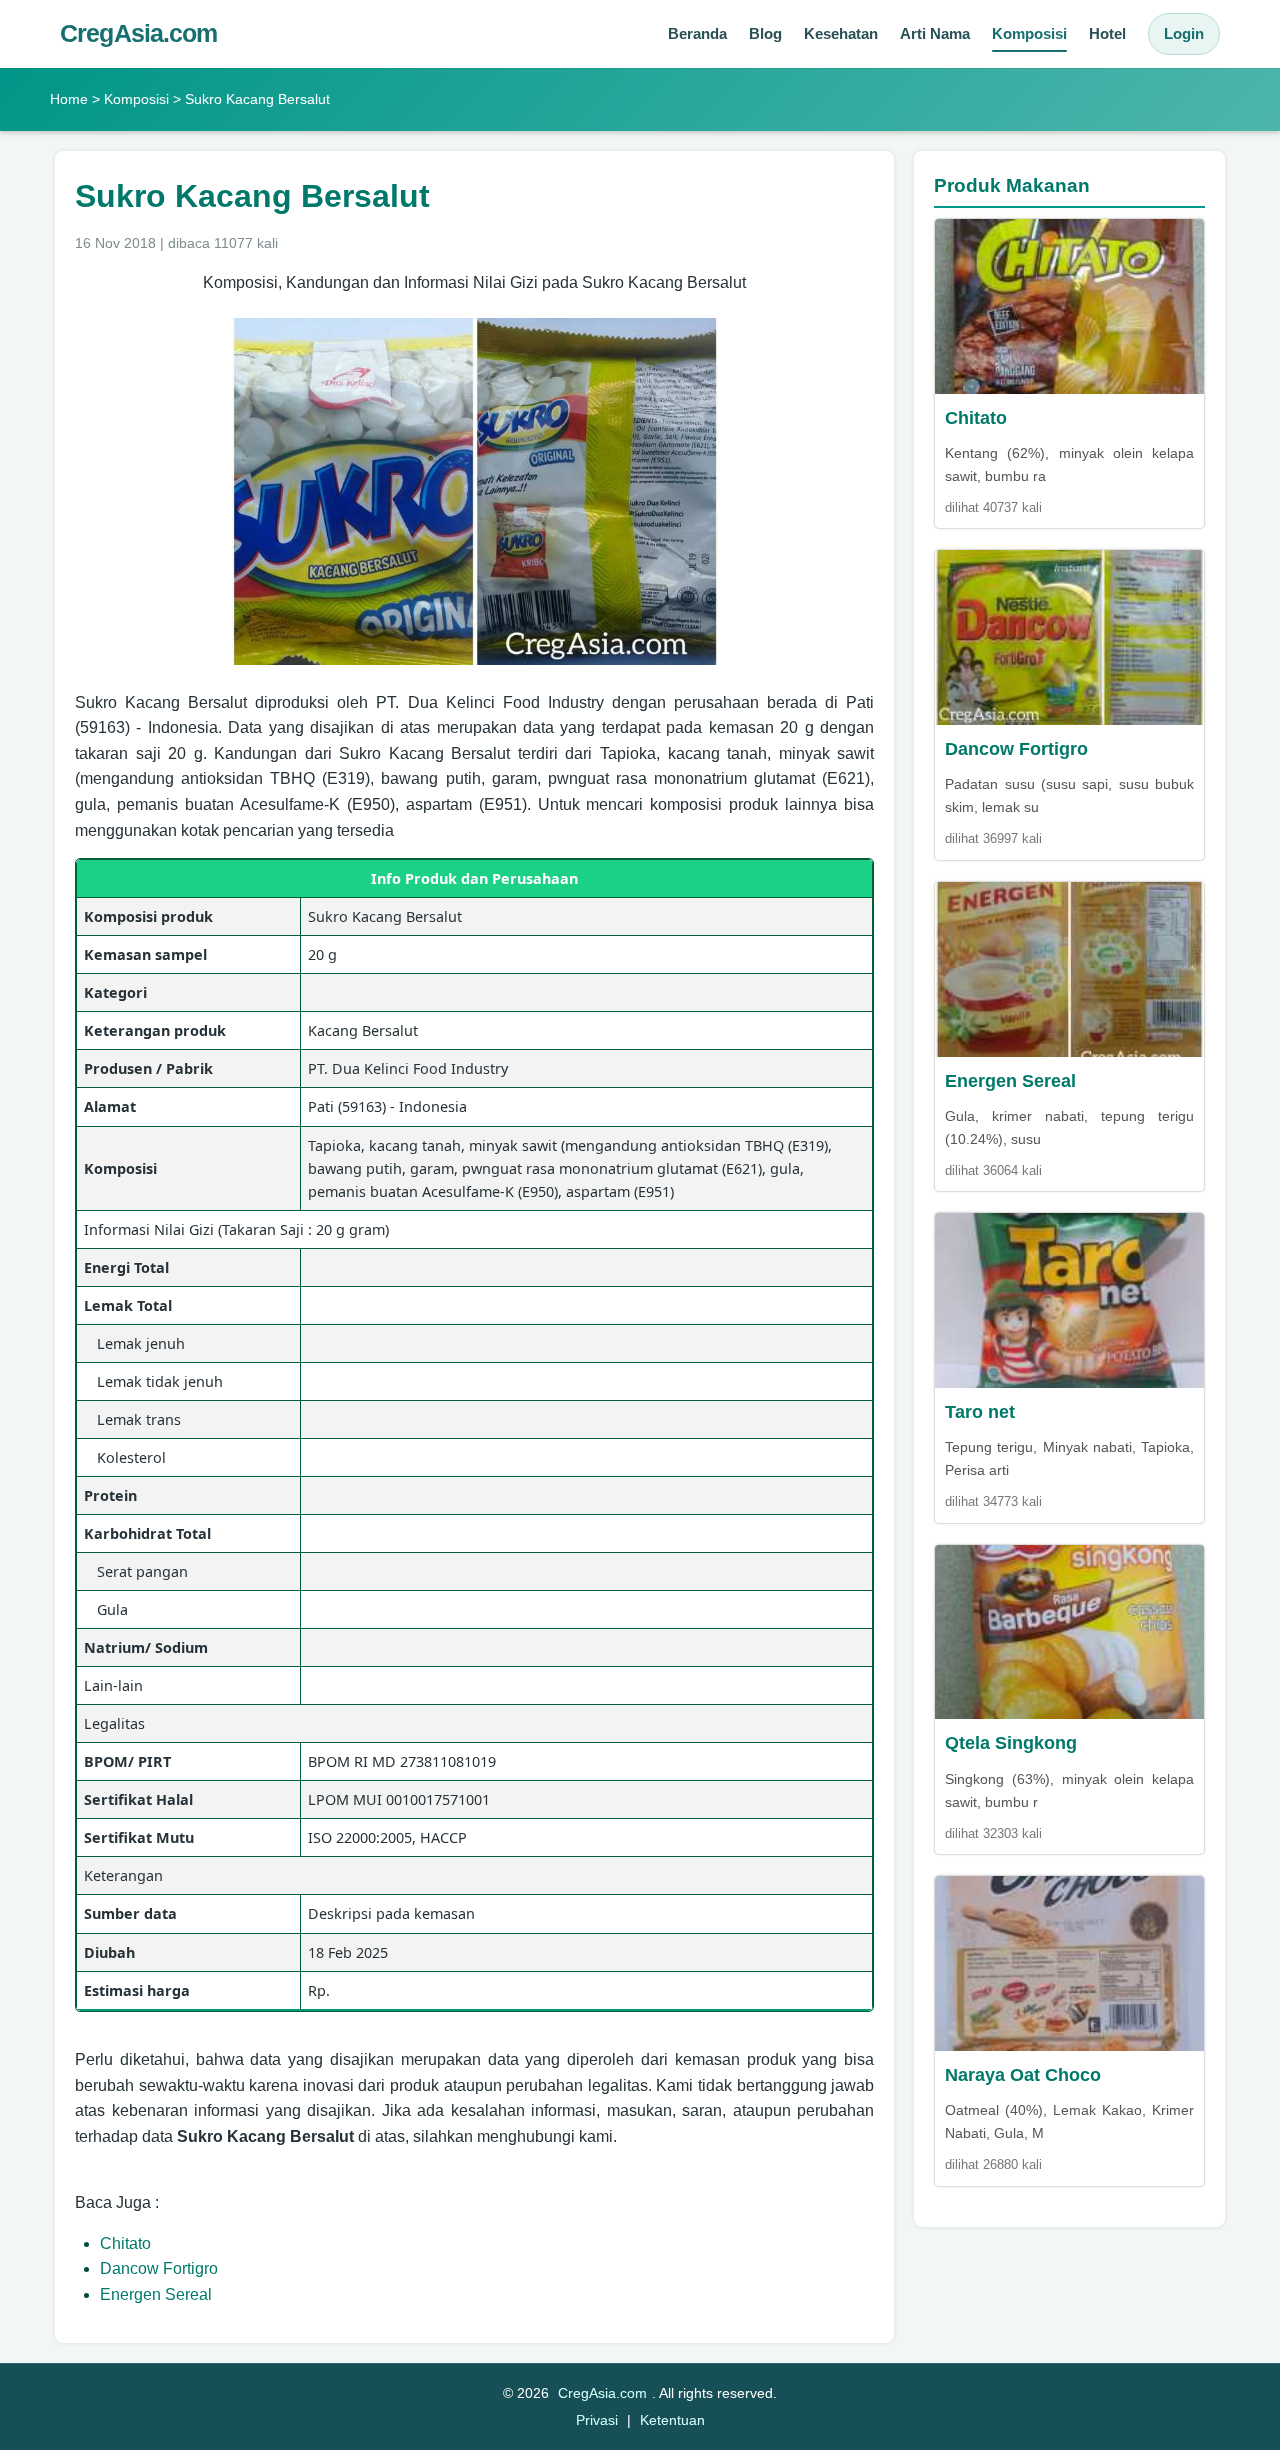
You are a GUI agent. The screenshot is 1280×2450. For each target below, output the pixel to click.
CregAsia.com (139, 33)
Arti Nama (935, 33)
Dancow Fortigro (159, 2268)
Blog (765, 33)
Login (1184, 33)
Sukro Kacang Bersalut (252, 196)
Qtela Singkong (1011, 1743)
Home (69, 99)
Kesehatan (841, 33)
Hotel (1107, 33)
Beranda (697, 33)
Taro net (980, 1412)
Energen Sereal (156, 2294)
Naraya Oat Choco (1023, 2075)
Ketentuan (672, 2420)
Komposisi (1029, 33)
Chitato (125, 2243)
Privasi (597, 2420)
